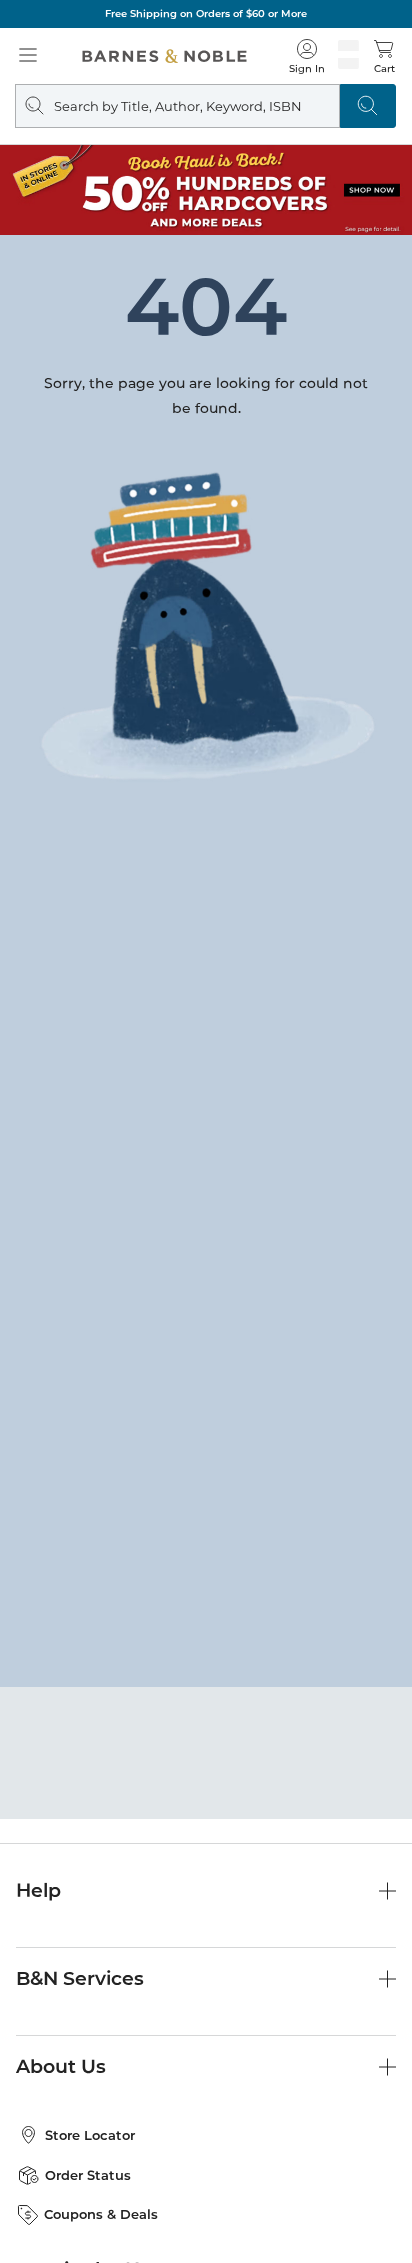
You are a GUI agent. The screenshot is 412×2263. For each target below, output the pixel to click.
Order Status (88, 2175)
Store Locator (90, 2135)
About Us (61, 2066)
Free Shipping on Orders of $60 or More (206, 13)
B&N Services (80, 1978)
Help (38, 1890)
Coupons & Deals (101, 2214)
